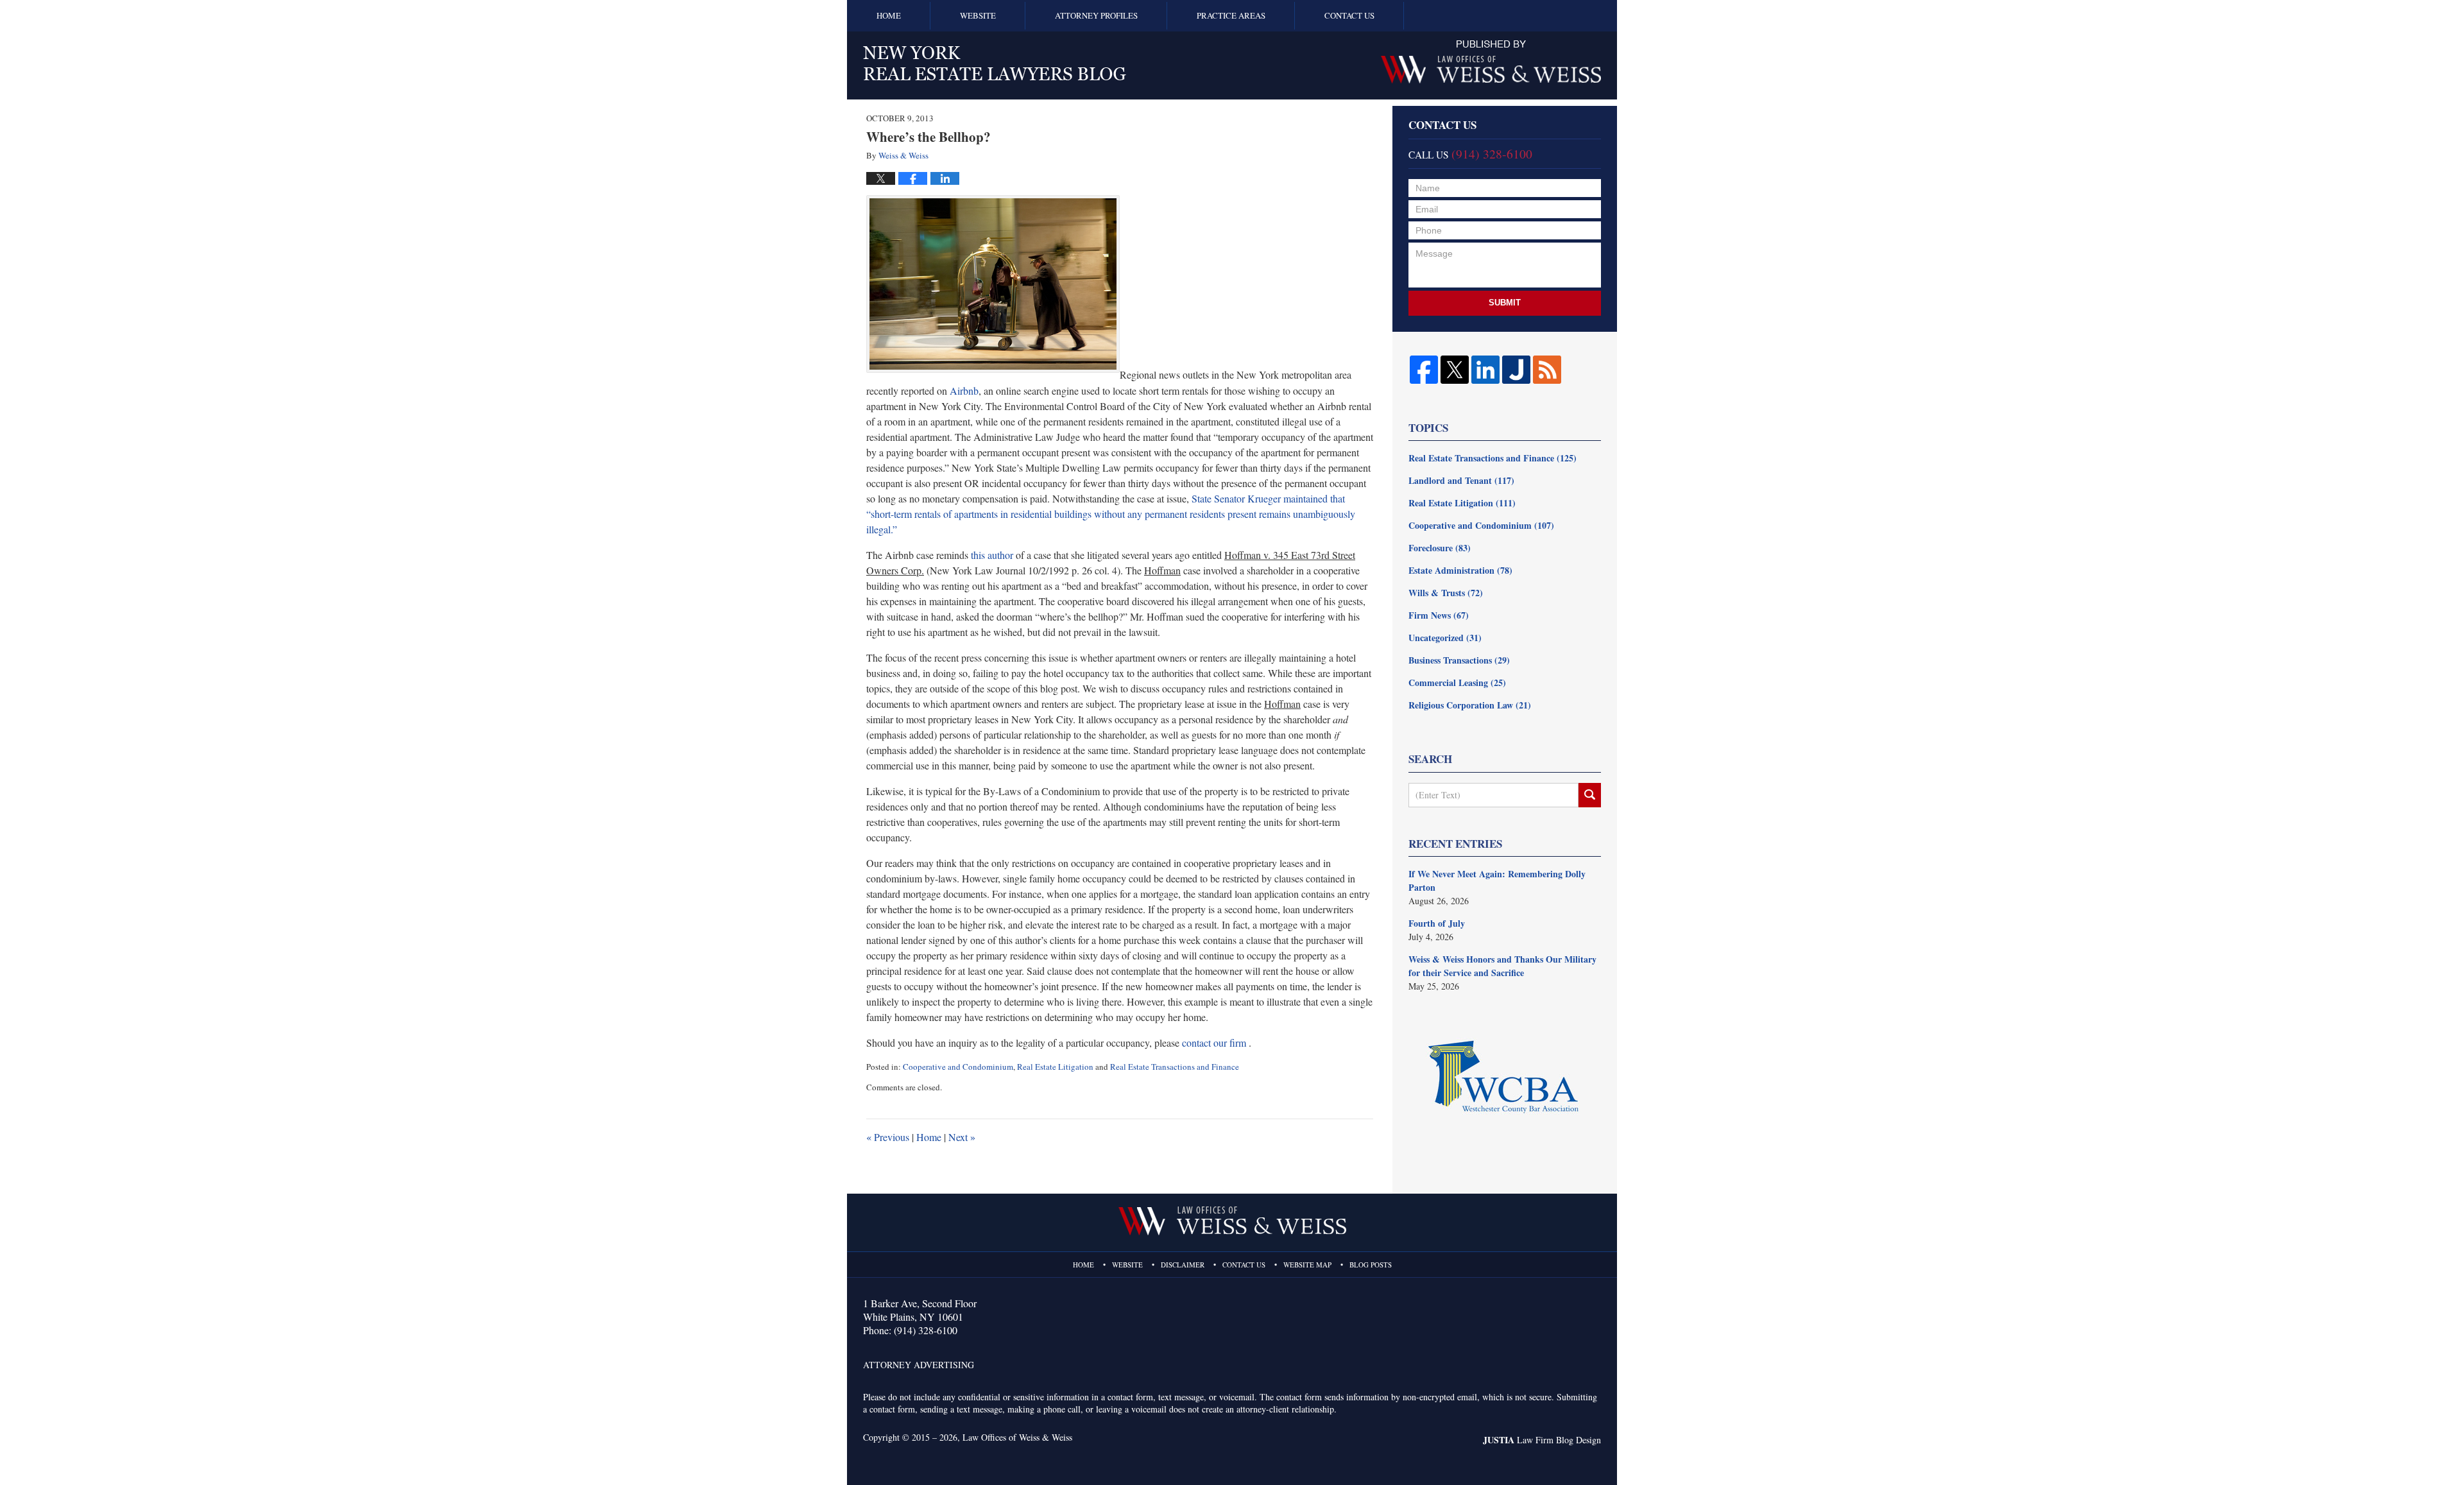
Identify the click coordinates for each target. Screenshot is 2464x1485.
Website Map (1307, 1265)
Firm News (1439, 615)
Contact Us (1349, 15)
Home (889, 15)
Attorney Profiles (1096, 15)
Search (1590, 795)
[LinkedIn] (1485, 370)
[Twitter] (1455, 370)
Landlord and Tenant (1461, 480)
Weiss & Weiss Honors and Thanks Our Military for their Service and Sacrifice (1502, 966)
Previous (888, 1137)
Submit (1505, 303)
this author (992, 555)
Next (962, 1137)
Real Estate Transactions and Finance (1175, 1067)
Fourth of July (1437, 923)
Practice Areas (1231, 15)
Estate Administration (1460, 570)
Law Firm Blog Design (1542, 1440)
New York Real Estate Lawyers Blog (995, 63)
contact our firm (1214, 1043)
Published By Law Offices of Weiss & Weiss (1491, 62)
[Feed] (1547, 370)
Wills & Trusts (1446, 593)
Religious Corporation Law (1470, 705)
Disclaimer (1183, 1265)
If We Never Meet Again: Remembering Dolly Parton (1497, 880)
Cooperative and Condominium (958, 1067)
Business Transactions (1459, 660)
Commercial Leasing (1457, 682)
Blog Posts (1371, 1265)
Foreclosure (1440, 548)
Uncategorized (1445, 638)
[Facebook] (1424, 370)
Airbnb (964, 391)
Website (978, 15)
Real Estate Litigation (1055, 1067)
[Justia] (1516, 370)
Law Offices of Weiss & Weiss (1017, 1437)
